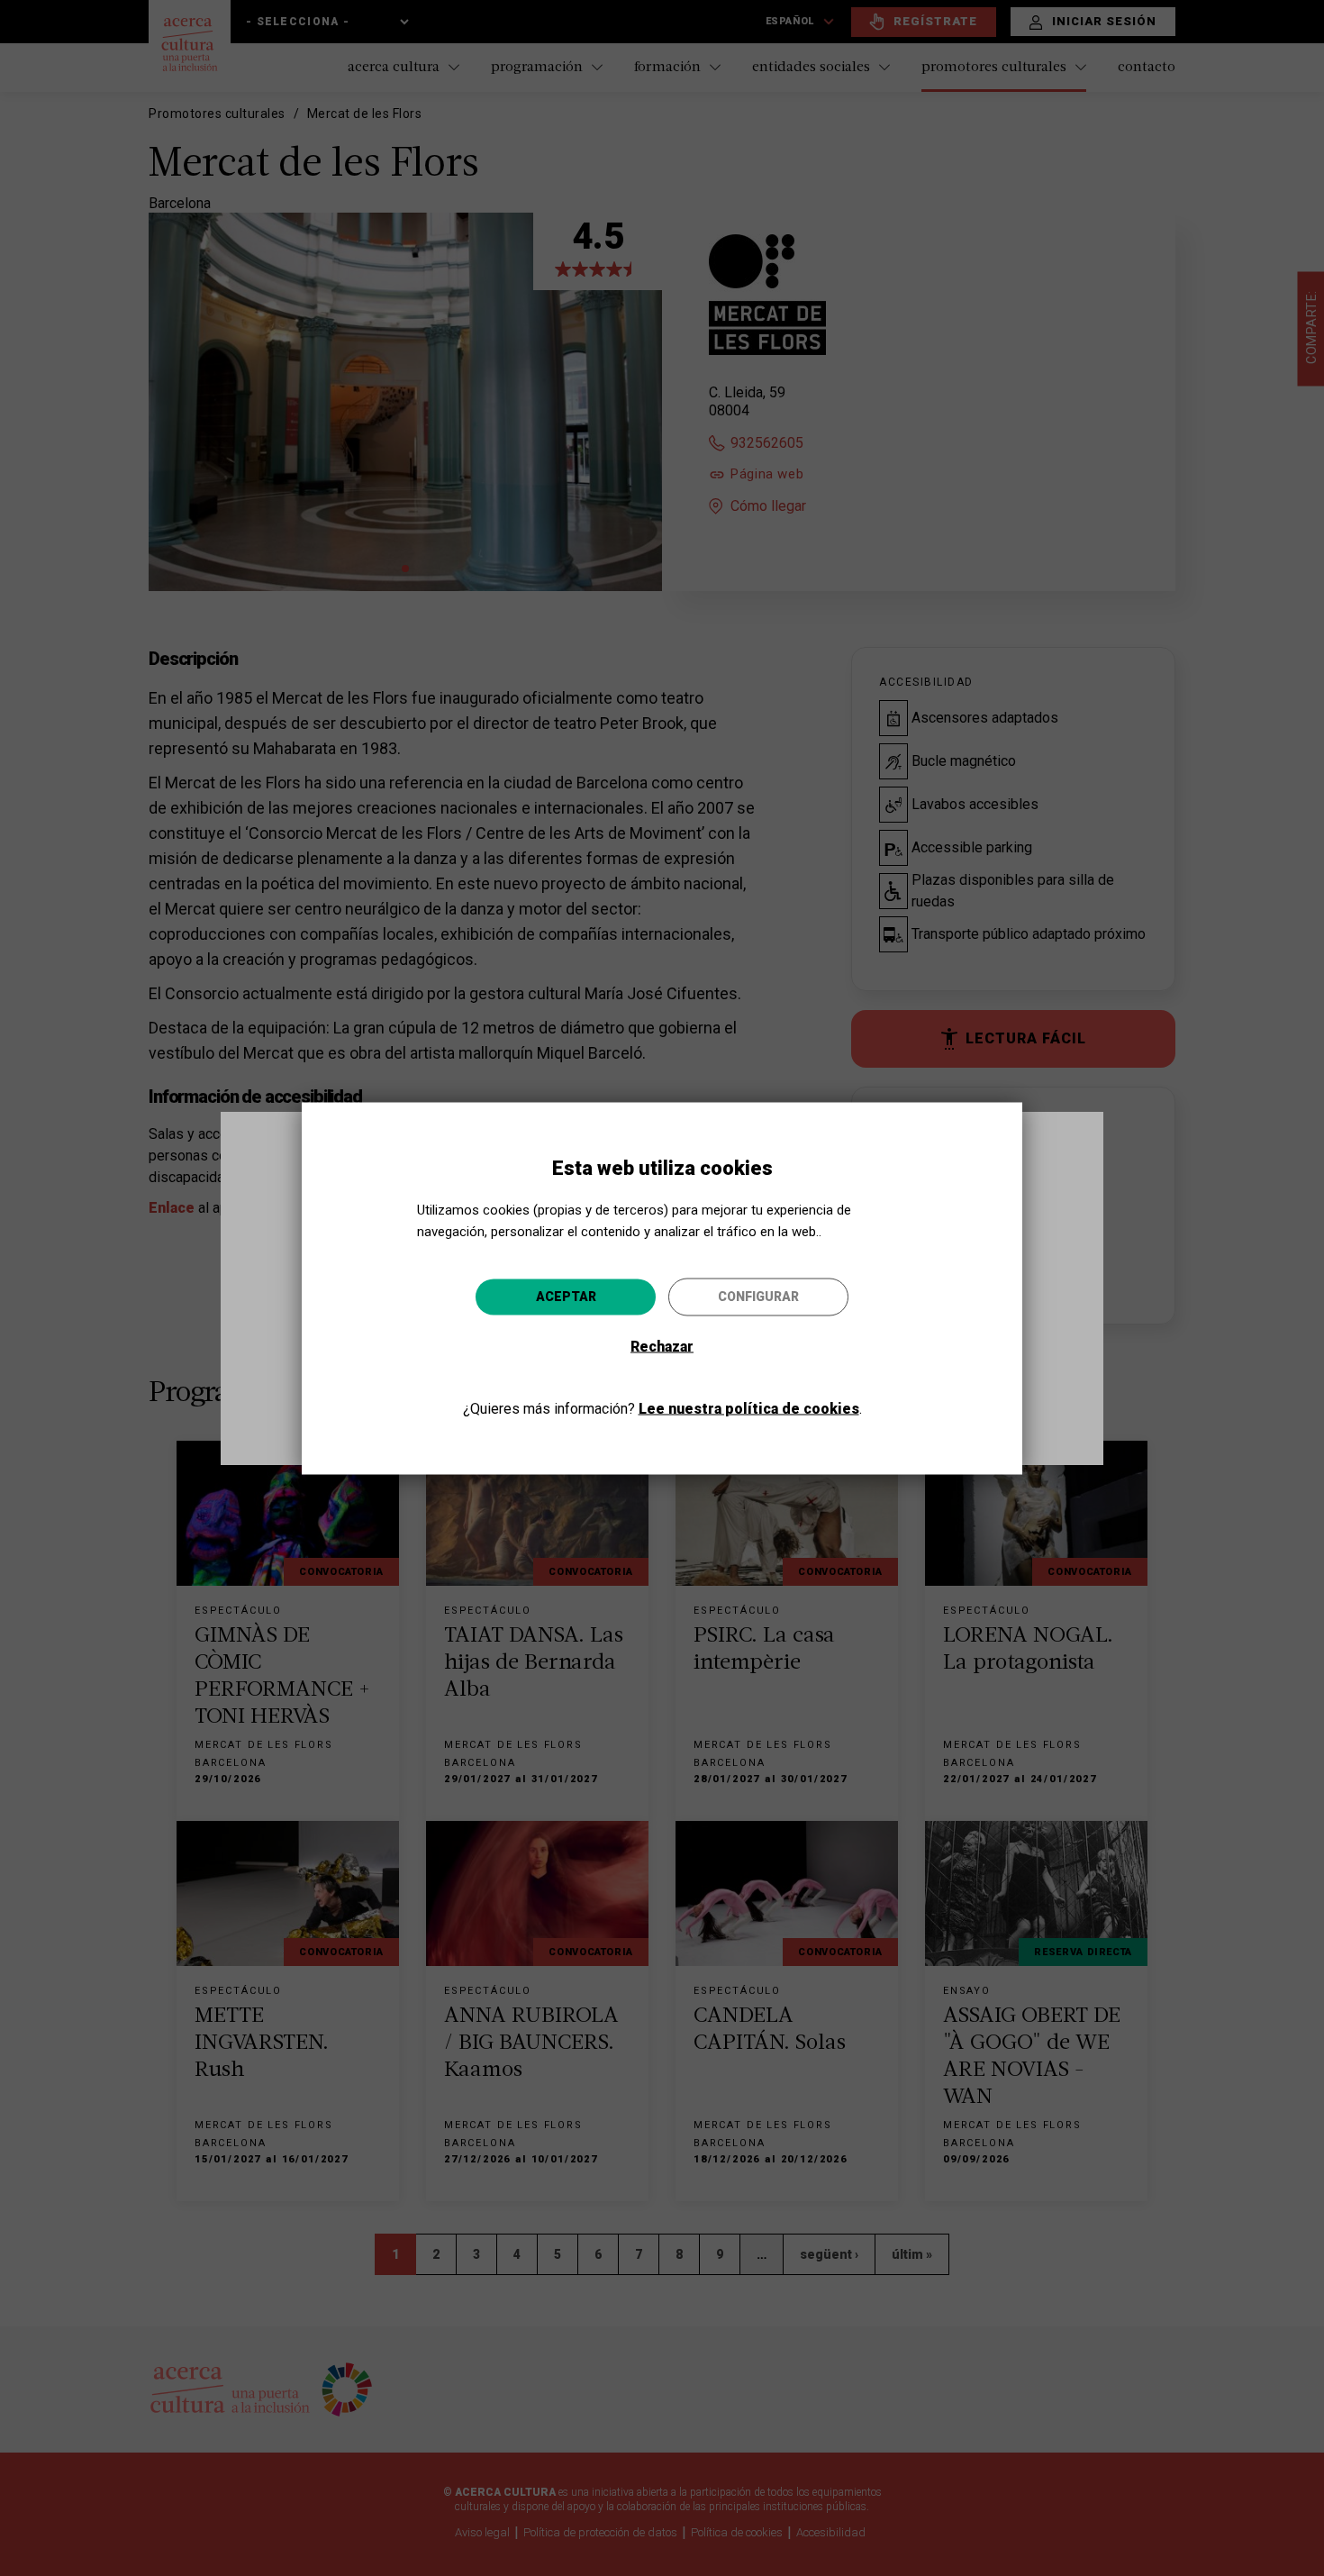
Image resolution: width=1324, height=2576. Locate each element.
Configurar (758, 1296)
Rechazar (662, 1346)
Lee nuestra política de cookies (749, 1408)
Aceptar (566, 1296)
